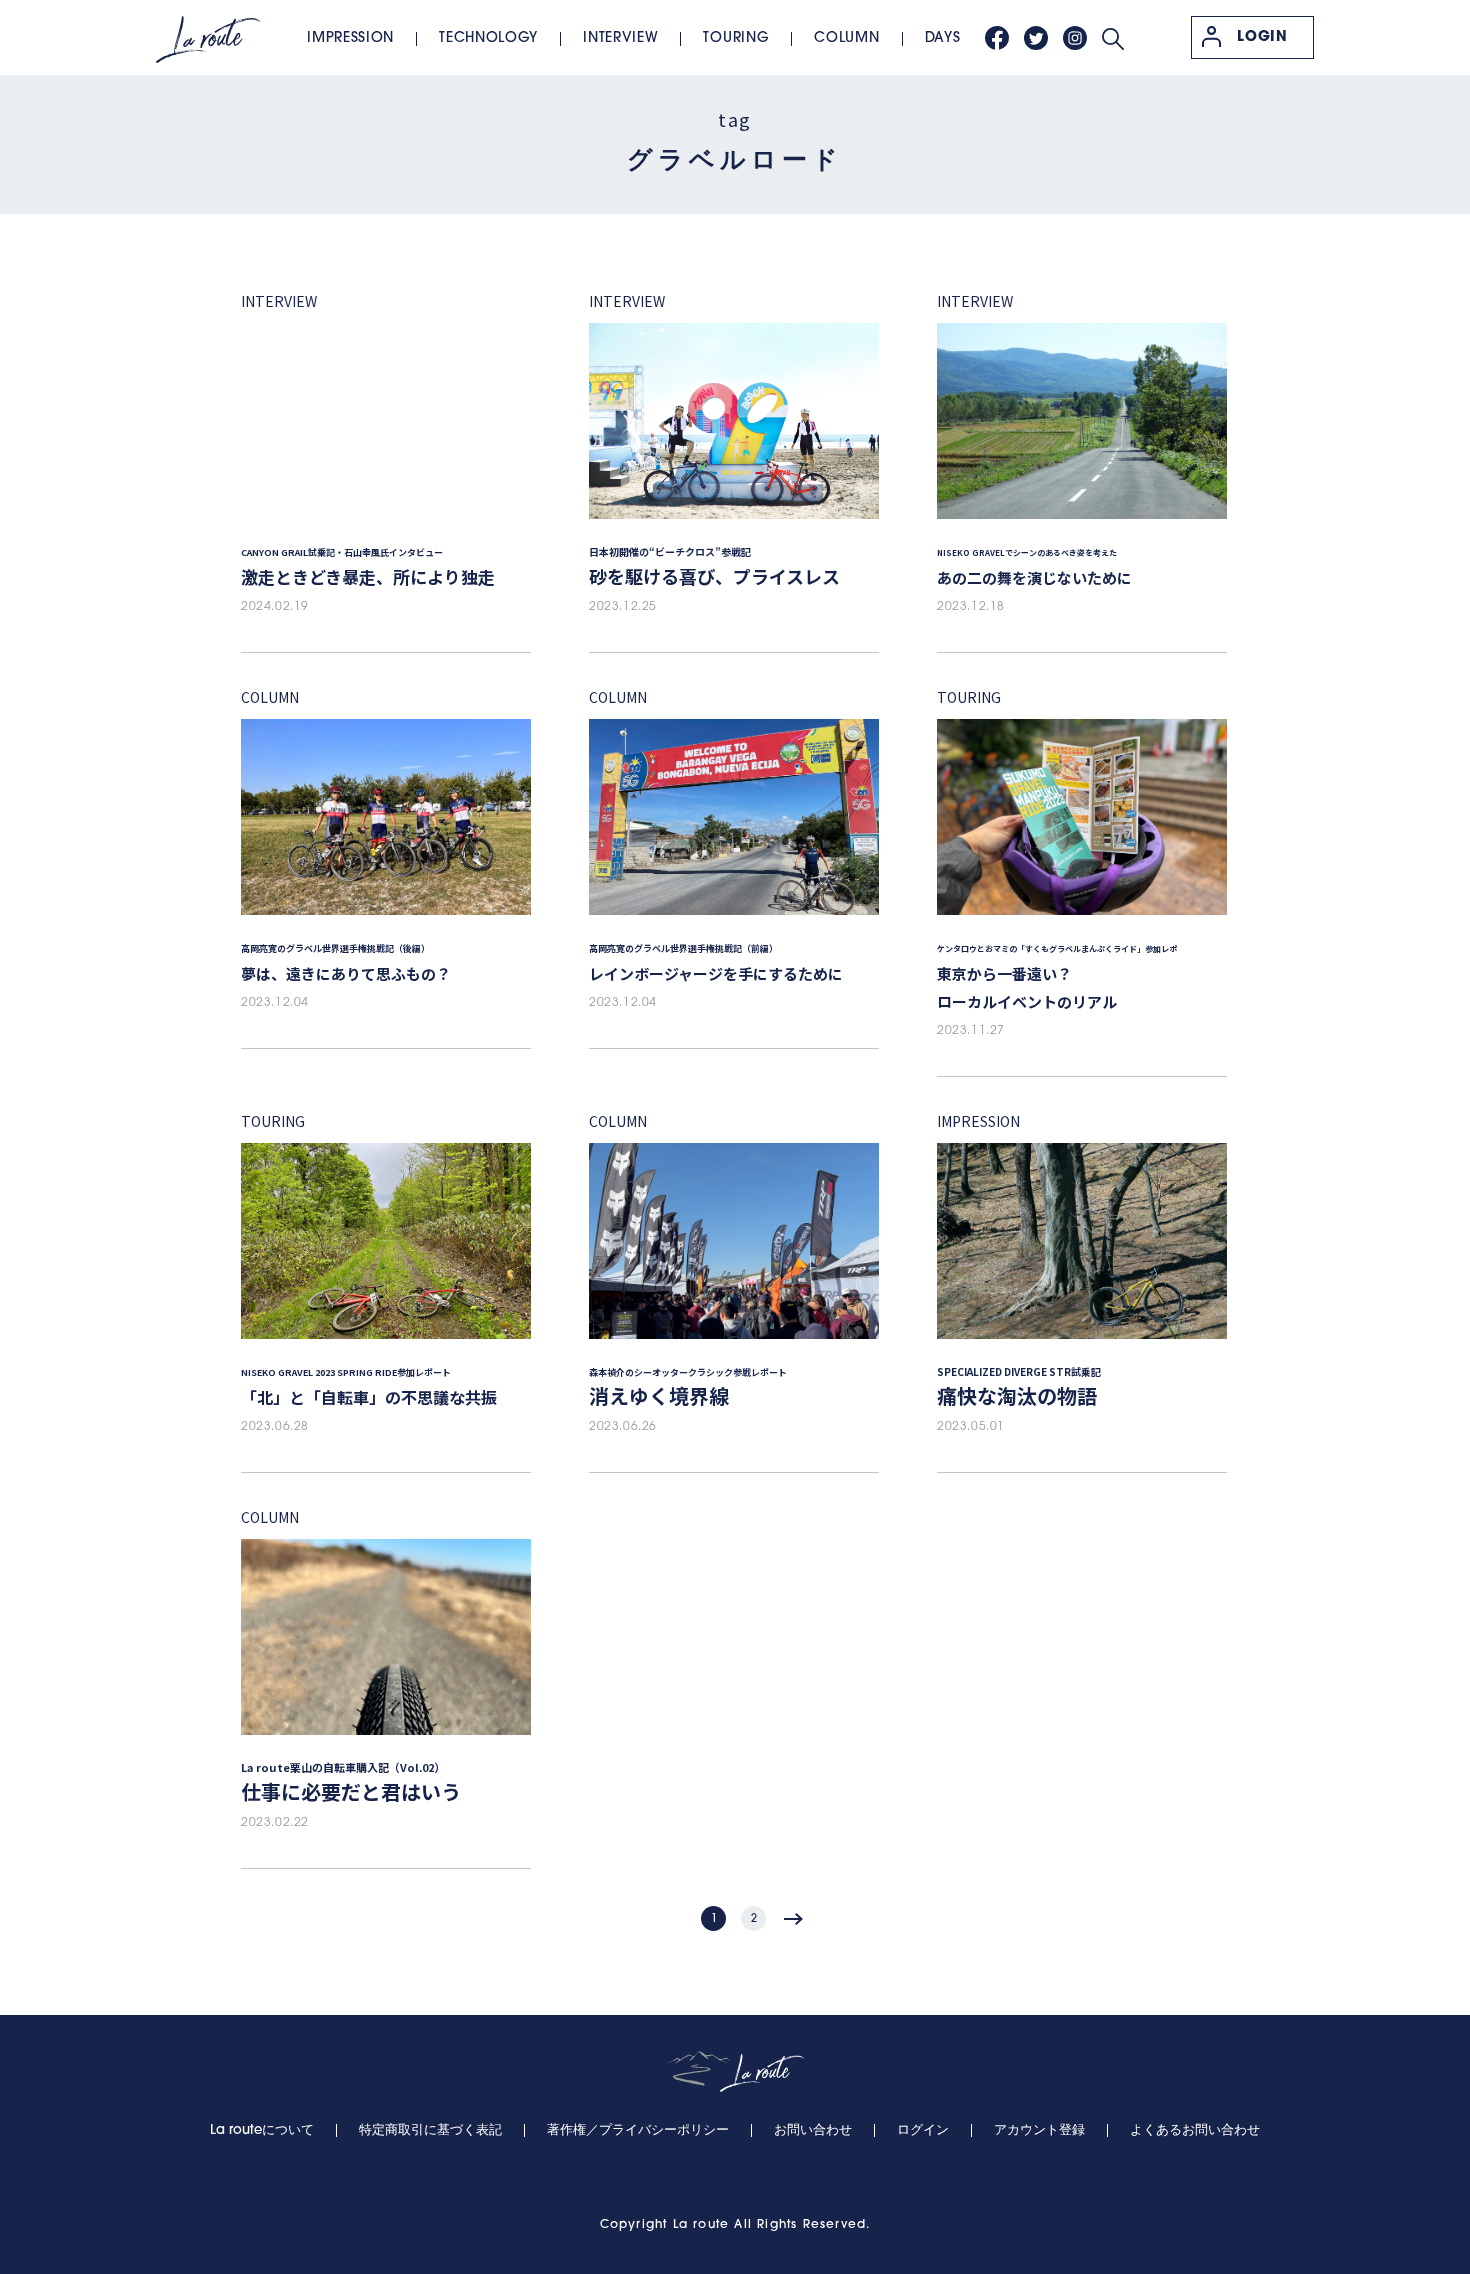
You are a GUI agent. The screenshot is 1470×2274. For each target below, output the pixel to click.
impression (350, 38)
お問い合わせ (813, 2130)
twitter (1036, 38)
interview (620, 38)
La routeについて (262, 2130)
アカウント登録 (1039, 2130)
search (1113, 39)
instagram (1075, 38)
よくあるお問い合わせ (1195, 2130)
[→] (793, 1918)
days (943, 38)
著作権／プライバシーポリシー (638, 2130)
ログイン (923, 2130)
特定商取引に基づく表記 (430, 2130)
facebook (997, 38)
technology (488, 38)
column (846, 38)
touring (736, 38)
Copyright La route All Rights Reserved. (735, 2225)
